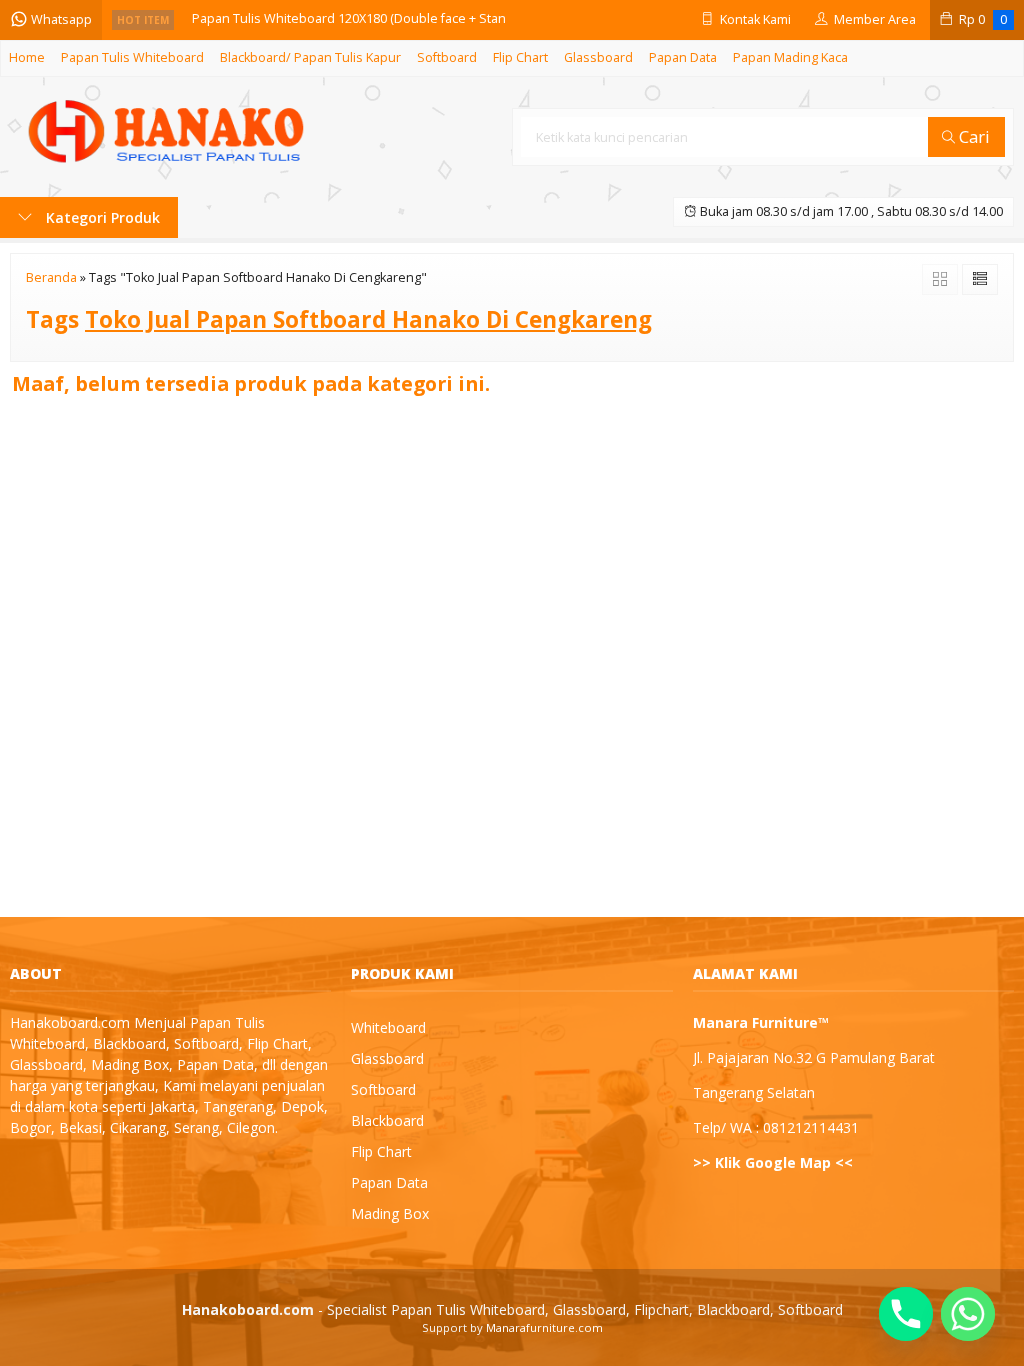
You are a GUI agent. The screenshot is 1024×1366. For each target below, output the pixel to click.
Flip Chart (520, 57)
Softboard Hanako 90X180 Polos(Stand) (308, 20)
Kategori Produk (101, 217)
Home (27, 57)
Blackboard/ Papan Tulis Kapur (310, 57)
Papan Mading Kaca (790, 57)
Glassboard (598, 57)
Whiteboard (388, 1027)
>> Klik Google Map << (773, 1162)
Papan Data (683, 57)
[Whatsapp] (968, 1314)
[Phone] (906, 1314)
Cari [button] (972, 136)
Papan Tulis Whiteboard (132, 57)
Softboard (447, 57)
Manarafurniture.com (544, 1327)
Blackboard (387, 1120)
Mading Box (390, 1213)
